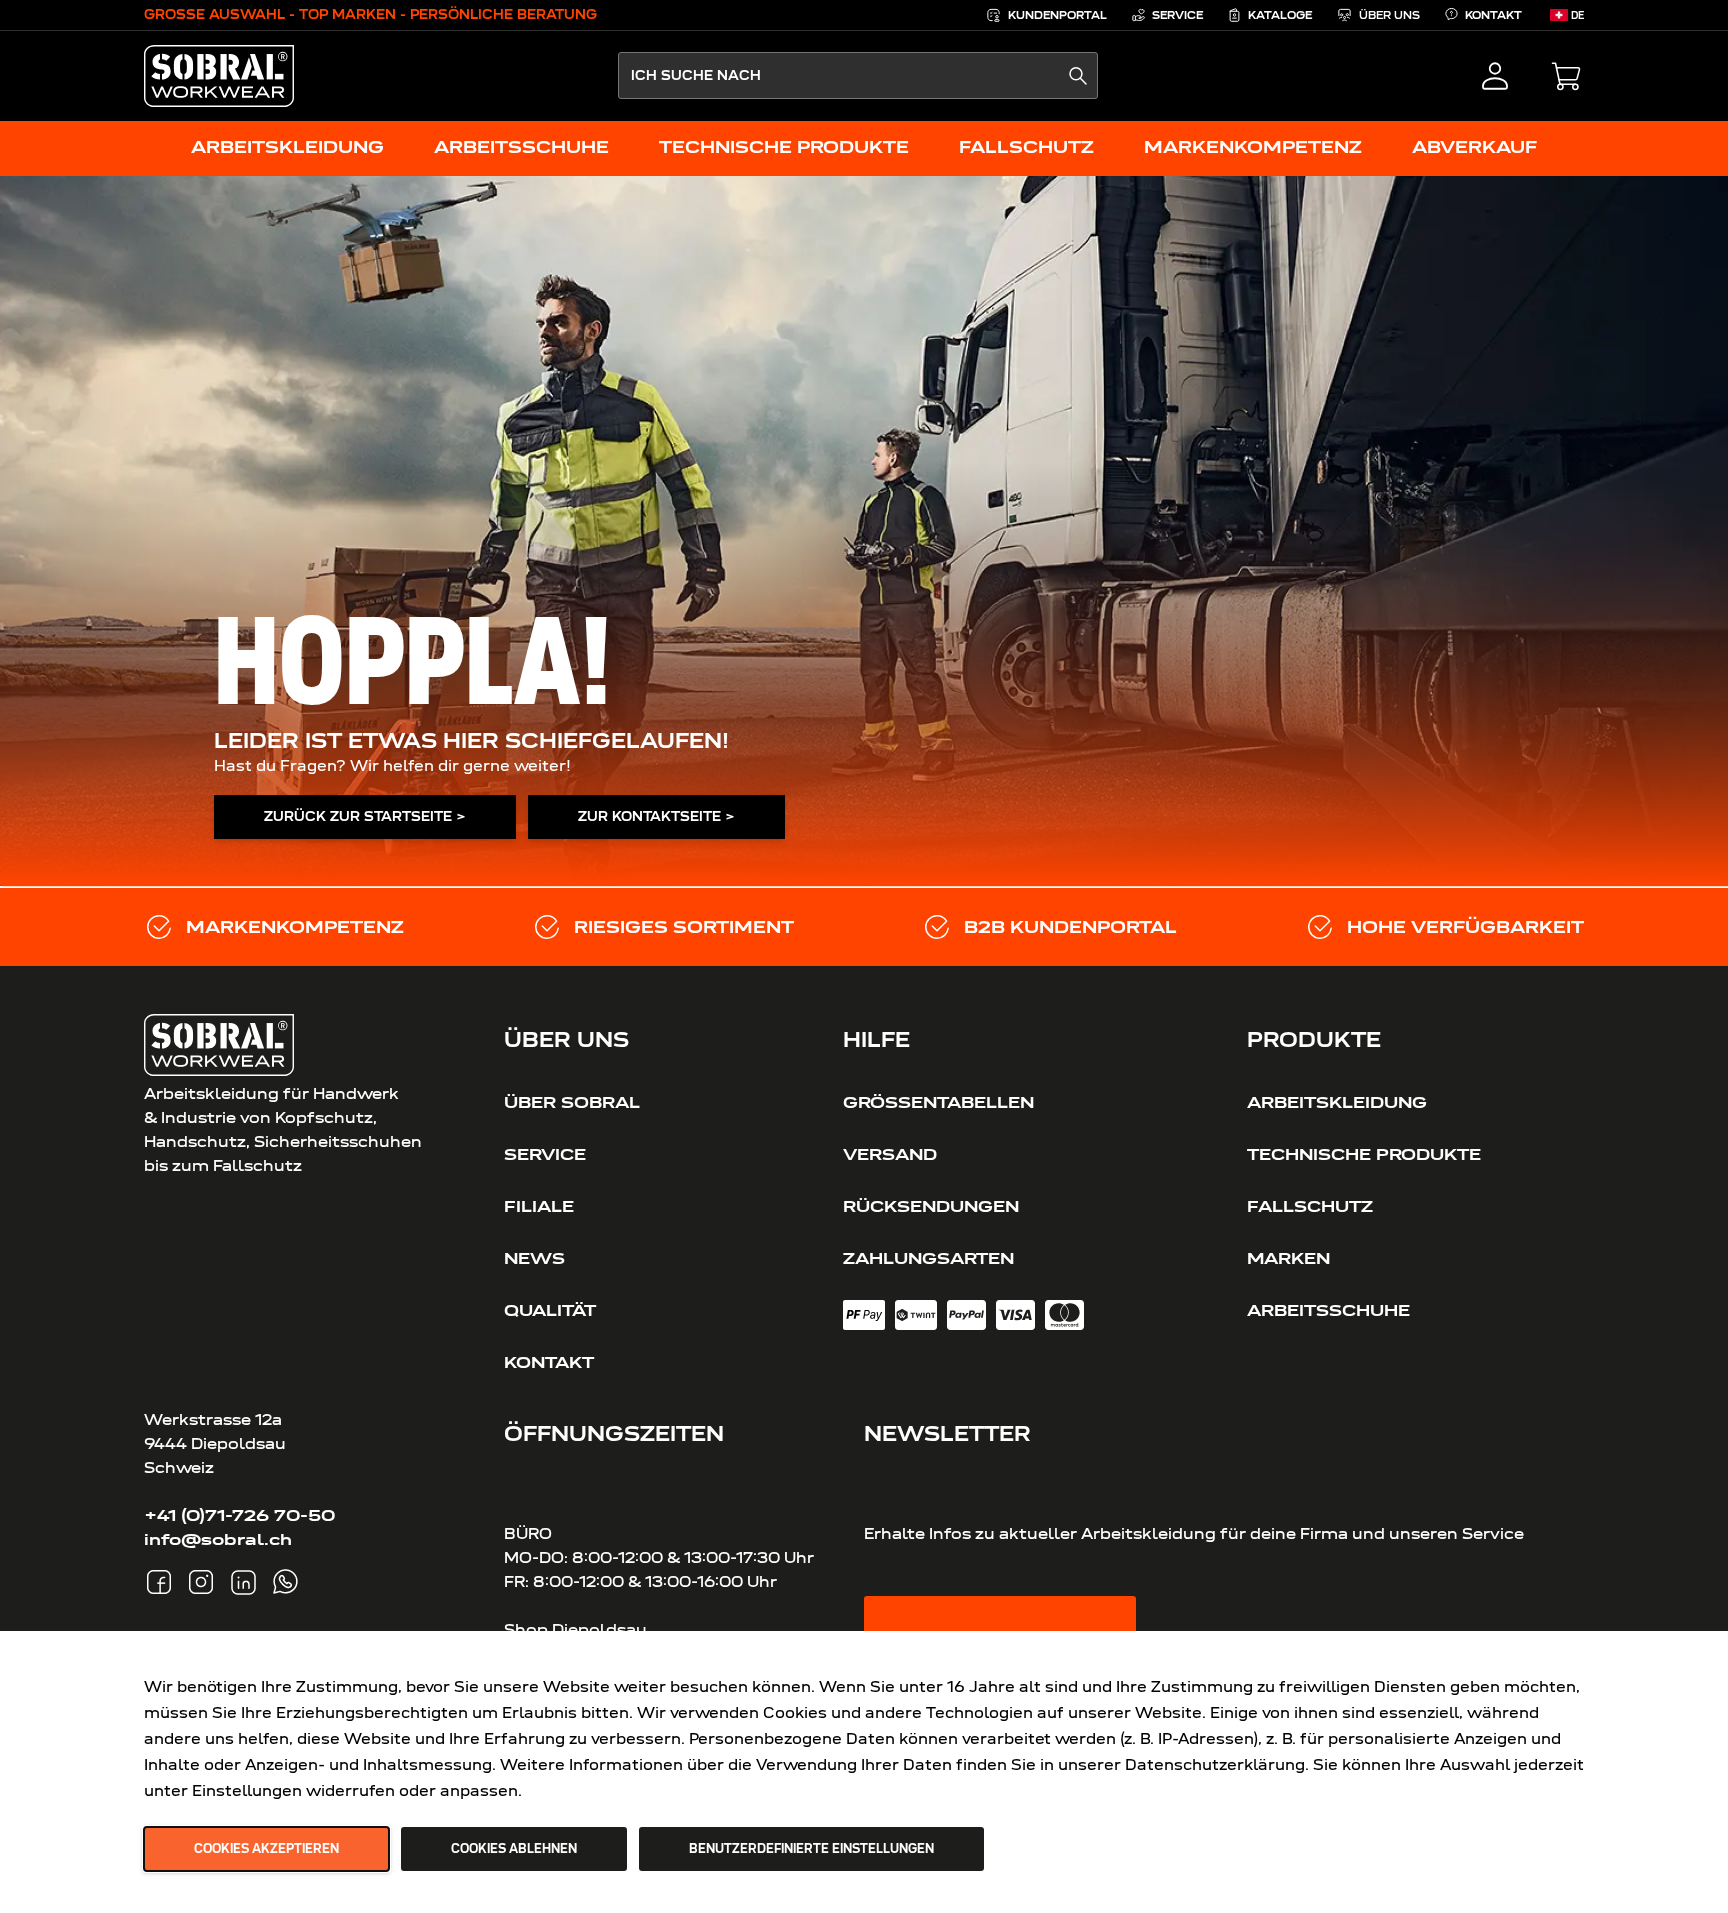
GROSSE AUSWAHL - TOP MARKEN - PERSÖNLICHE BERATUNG (370, 14)
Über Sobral (572, 1102)
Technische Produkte (1364, 1154)
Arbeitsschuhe (1328, 1310)
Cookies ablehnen (514, 1849)
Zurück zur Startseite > (365, 816)
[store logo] (219, 76)
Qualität (550, 1310)
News (534, 1258)
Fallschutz (1310, 1206)
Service (545, 1154)
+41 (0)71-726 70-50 (239, 1515)
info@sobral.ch (218, 1539)
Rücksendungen (931, 1206)
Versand (890, 1154)
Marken (1288, 1258)
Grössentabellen (938, 1102)
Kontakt (549, 1362)
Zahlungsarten (928, 1258)
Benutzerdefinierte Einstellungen (811, 1849)
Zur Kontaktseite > (656, 816)
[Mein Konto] (1495, 76)
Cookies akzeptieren (266, 1849)
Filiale (539, 1206)
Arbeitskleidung (1337, 1102)
